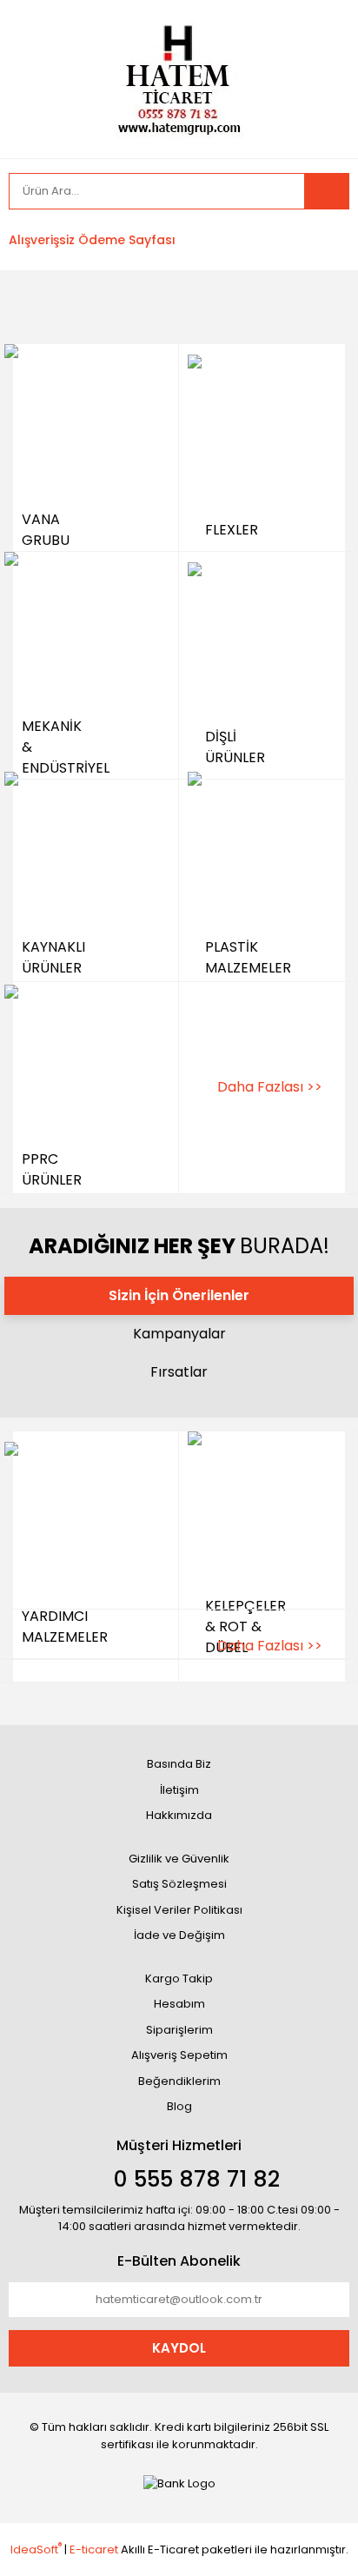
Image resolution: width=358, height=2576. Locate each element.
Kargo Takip (179, 1978)
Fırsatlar (179, 1372)
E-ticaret (94, 2549)
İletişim (179, 1790)
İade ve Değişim (179, 1935)
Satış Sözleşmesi (179, 1884)
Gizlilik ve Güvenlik (179, 1859)
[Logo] (179, 78)
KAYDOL (179, 2348)
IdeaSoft (36, 2549)
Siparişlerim (179, 2030)
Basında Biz (179, 1764)
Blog (179, 2106)
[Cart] (323, 240)
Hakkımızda (179, 1815)
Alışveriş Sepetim (179, 2055)
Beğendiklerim (179, 2081)
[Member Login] (210, 240)
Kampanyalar (179, 1334)
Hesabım (179, 2004)
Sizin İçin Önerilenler (179, 1295)
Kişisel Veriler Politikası (179, 1910)
